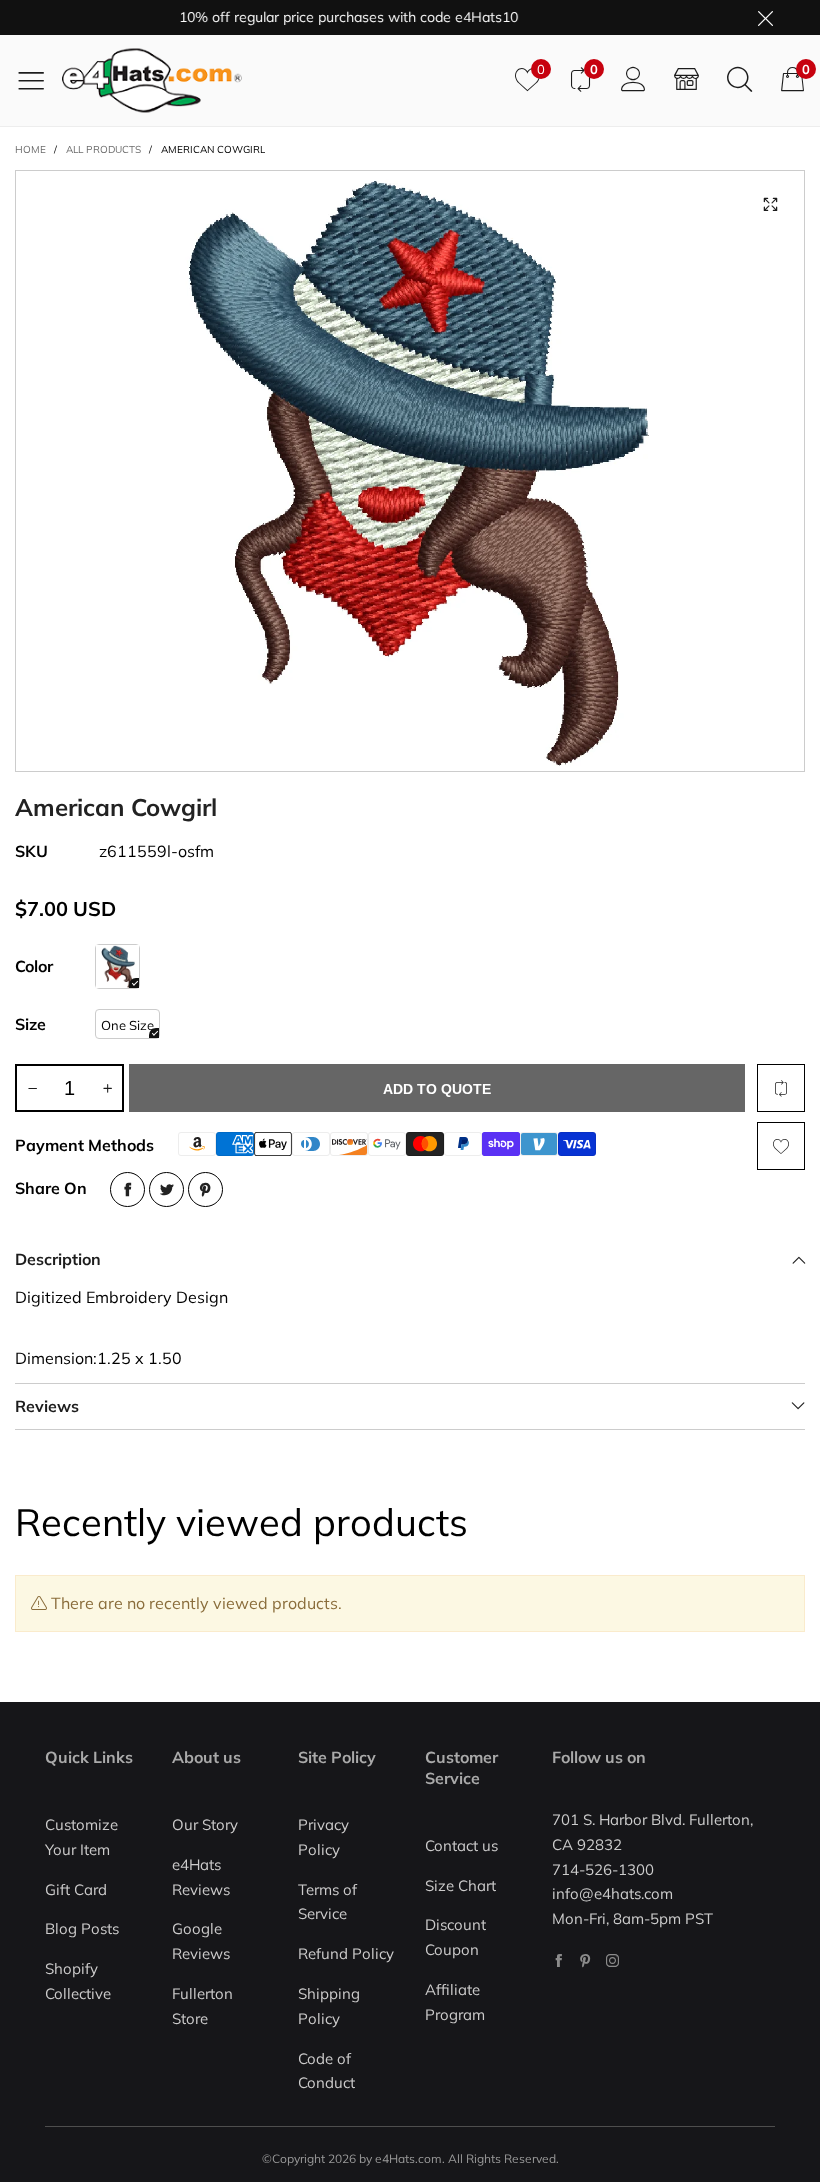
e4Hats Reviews (201, 1877)
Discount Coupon (455, 1937)
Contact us (461, 1845)
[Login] (633, 80)
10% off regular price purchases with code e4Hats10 (321, 17)
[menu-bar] (38, 80)
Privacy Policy (323, 1837)
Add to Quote (437, 1089)
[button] (32, 1088)
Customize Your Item (81, 1837)
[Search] (739, 80)
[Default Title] (117, 966)
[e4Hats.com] (281, 80)
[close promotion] (765, 17)
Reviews (47, 1406)
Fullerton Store (202, 2006)
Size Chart (460, 1885)
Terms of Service (327, 1902)
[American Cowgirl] (410, 471)
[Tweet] (166, 1189)
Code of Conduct (326, 2071)
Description (58, 1259)
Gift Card (76, 1889)
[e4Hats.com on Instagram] (612, 1960)
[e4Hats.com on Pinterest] (585, 1960)
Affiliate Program (455, 2002)
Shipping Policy (329, 2006)
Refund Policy (346, 1953)
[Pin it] (205, 1189)
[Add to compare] (781, 1088)
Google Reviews (201, 1941)
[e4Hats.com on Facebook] (558, 1960)
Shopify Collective (78, 1981)
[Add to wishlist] (781, 1146)
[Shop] (686, 80)
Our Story (205, 1824)
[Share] (127, 1189)
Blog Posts (82, 1928)
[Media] (770, 205)
